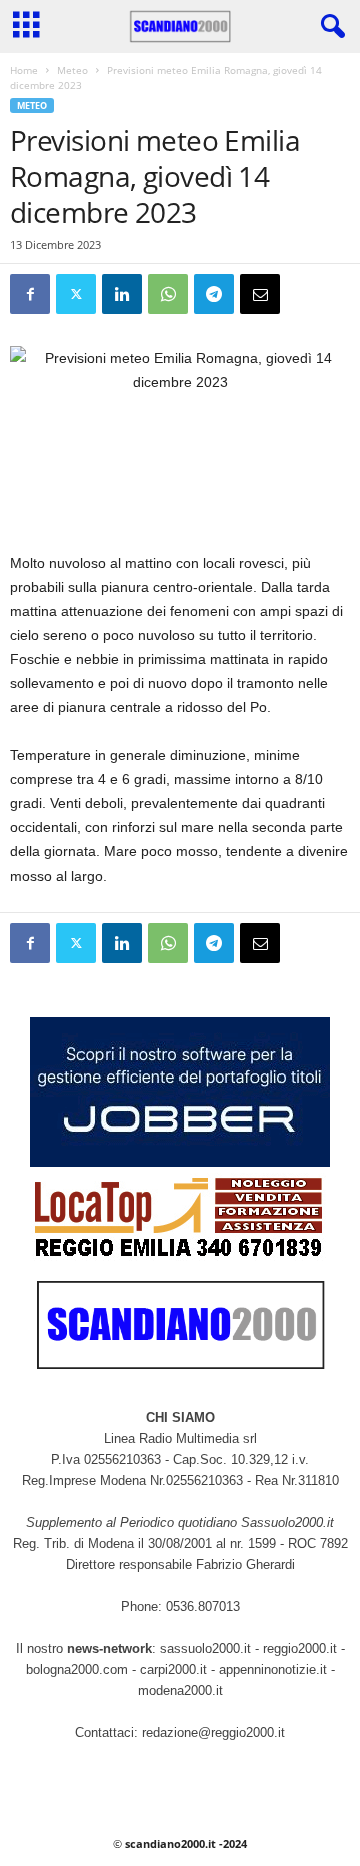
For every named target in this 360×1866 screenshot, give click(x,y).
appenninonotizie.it (273, 1669)
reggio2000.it (302, 1648)
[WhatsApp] (168, 294)
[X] (76, 294)
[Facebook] (30, 294)
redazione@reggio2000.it (213, 1732)
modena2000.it (180, 1690)
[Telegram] (214, 294)
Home (24, 70)
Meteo (72, 70)
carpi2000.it (173, 1669)
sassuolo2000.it (205, 1648)
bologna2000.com (77, 1669)
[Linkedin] (122, 294)
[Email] (260, 294)
